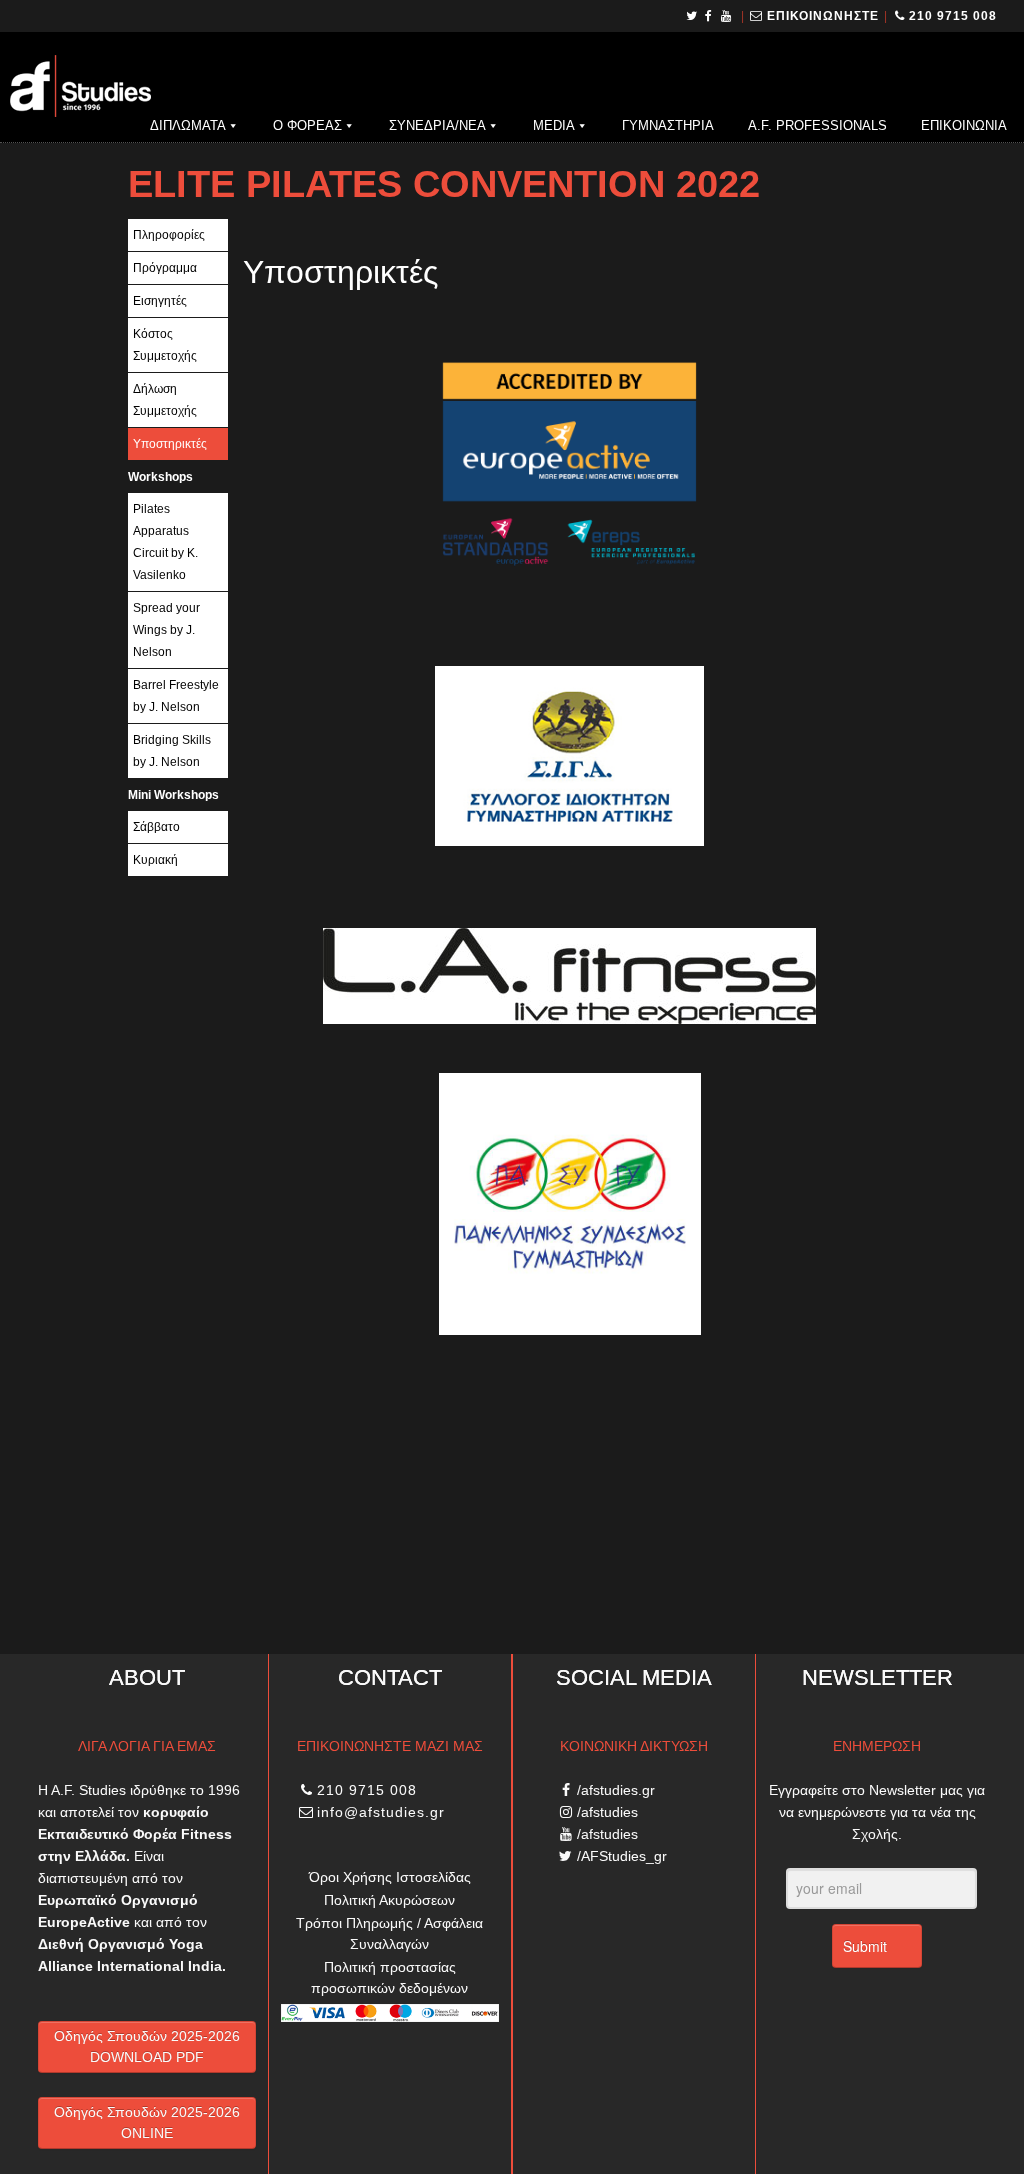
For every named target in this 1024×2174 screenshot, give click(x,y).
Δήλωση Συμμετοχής (165, 400)
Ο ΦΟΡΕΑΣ (307, 125)
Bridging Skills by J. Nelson (172, 751)
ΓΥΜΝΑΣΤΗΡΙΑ (668, 125)
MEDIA (554, 125)
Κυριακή (155, 860)
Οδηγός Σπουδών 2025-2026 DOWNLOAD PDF (147, 2046)
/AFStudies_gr (622, 1856)
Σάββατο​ (156, 827)
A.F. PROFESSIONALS (817, 125)
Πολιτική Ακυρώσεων (389, 1900)
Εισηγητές (160, 301)
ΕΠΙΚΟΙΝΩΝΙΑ (964, 125)
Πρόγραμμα (165, 268)
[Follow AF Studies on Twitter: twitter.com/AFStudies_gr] (692, 16)
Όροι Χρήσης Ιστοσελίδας (390, 1877)
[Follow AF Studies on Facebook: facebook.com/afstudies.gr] (709, 16)
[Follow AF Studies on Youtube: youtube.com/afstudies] (727, 16)
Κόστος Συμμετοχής (165, 345)
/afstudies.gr (616, 1790)
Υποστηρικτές (170, 444)
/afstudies (607, 1812)
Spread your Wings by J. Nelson (166, 630)
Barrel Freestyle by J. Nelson (176, 696)
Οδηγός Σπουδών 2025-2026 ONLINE (147, 2122)
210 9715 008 (953, 16)
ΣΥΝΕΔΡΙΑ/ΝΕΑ (437, 125)
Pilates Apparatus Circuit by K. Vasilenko (165, 542)
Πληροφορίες (169, 235)
